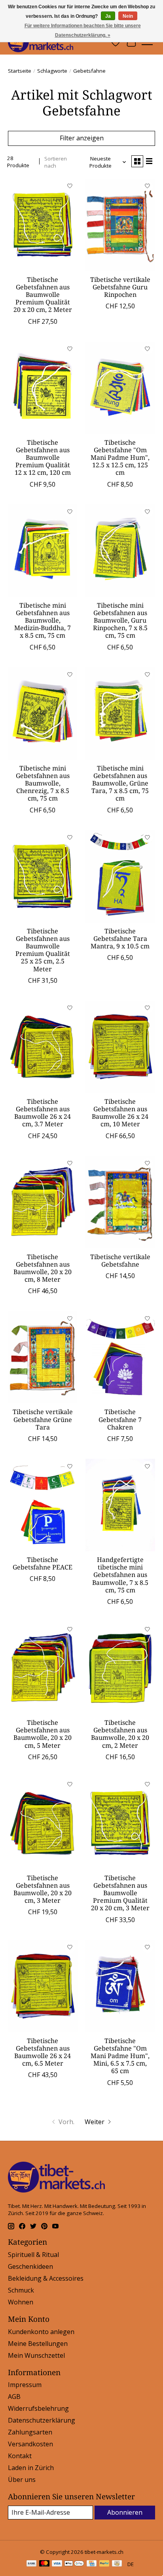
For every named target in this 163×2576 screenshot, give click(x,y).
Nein (128, 16)
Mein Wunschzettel (36, 2355)
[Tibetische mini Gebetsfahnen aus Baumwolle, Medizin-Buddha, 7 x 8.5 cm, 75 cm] (43, 551)
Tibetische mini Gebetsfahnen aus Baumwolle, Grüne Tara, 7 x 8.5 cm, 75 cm (120, 783)
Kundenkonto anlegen (41, 2332)
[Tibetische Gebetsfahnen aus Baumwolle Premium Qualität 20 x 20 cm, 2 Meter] (43, 225)
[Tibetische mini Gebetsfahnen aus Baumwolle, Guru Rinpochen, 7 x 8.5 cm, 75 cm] (120, 551)
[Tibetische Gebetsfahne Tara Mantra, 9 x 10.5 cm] (120, 876)
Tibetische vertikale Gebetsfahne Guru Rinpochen (120, 287)
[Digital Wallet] (74, 2564)
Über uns (22, 2480)
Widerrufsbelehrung (38, 2408)
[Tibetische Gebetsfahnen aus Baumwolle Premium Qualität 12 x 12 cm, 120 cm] (43, 388)
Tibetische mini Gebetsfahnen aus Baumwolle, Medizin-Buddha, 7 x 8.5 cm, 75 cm (43, 620)
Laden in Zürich (31, 2468)
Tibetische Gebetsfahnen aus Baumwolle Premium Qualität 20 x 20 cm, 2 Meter (43, 295)
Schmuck (21, 2290)
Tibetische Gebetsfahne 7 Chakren (120, 1419)
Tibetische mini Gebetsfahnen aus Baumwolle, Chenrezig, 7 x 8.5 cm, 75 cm (43, 783)
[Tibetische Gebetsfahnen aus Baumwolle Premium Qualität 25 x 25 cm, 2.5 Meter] (43, 876)
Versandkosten (30, 2444)
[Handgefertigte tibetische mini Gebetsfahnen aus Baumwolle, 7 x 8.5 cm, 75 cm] (120, 1505)
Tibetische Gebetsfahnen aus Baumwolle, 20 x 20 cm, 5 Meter (43, 1734)
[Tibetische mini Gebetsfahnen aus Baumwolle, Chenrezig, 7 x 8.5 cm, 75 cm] (43, 714)
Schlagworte (52, 71)
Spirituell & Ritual (33, 2255)
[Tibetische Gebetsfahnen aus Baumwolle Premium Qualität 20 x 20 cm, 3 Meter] (120, 1823)
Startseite (20, 71)
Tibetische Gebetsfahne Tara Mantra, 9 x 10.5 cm (120, 939)
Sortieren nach (56, 162)
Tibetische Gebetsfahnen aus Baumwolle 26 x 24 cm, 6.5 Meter (43, 2052)
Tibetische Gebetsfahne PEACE (43, 1563)
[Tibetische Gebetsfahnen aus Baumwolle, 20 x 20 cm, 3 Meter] (43, 1823)
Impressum (25, 2385)
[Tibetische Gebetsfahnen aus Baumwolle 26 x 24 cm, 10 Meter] (120, 1047)
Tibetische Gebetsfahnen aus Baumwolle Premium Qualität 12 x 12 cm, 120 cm (43, 458)
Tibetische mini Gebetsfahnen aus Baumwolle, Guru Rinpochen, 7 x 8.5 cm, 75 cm (120, 620)
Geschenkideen (30, 2266)
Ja (108, 16)
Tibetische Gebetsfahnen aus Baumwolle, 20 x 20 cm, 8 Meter (43, 1268)
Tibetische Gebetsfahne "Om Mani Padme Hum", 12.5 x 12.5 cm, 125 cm (120, 458)
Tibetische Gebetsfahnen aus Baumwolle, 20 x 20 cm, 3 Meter (43, 1889)
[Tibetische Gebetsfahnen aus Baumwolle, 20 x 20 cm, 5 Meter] (43, 1668)
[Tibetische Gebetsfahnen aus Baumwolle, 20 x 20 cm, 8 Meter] (43, 1202)
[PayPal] (104, 2564)
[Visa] (57, 2564)
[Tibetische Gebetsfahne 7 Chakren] (120, 1357)
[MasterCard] (44, 2564)
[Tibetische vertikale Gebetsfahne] (120, 1202)
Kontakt (20, 2456)
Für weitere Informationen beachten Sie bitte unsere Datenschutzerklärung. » (83, 30)
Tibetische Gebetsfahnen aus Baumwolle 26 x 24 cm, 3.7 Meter (43, 1113)
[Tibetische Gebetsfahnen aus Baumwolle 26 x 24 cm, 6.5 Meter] (43, 1986)
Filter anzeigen (82, 138)
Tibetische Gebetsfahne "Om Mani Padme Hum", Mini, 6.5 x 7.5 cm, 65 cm (120, 2056)
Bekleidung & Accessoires (46, 2278)
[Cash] (117, 2564)
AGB (14, 2397)
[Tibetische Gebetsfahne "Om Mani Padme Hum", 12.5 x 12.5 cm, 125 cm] (120, 388)
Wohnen (21, 2302)
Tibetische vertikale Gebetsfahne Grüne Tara (43, 1419)
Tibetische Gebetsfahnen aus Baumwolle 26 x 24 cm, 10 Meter (120, 1113)
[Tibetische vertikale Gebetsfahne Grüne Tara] (43, 1357)
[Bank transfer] (32, 2564)
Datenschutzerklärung (42, 2420)
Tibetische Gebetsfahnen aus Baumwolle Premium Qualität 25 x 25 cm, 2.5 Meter (43, 950)
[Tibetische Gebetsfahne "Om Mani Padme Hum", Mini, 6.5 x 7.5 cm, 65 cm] (120, 1986)
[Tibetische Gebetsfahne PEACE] (43, 1505)
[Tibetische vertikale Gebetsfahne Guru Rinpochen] (120, 225)
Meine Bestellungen (38, 2344)
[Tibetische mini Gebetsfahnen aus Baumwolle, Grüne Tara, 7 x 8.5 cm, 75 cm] (120, 714)
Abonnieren (125, 2512)
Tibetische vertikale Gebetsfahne (120, 1261)
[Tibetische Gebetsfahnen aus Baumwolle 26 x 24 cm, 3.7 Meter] (43, 1047)
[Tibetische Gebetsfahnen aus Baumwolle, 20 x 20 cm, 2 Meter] (120, 1668)
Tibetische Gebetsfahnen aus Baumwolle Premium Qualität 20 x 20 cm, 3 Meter (120, 1893)
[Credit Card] (92, 2564)
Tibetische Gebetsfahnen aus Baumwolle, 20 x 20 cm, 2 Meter (120, 1734)
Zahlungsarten (30, 2432)
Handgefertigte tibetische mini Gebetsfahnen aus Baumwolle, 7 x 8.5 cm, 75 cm (120, 1575)
